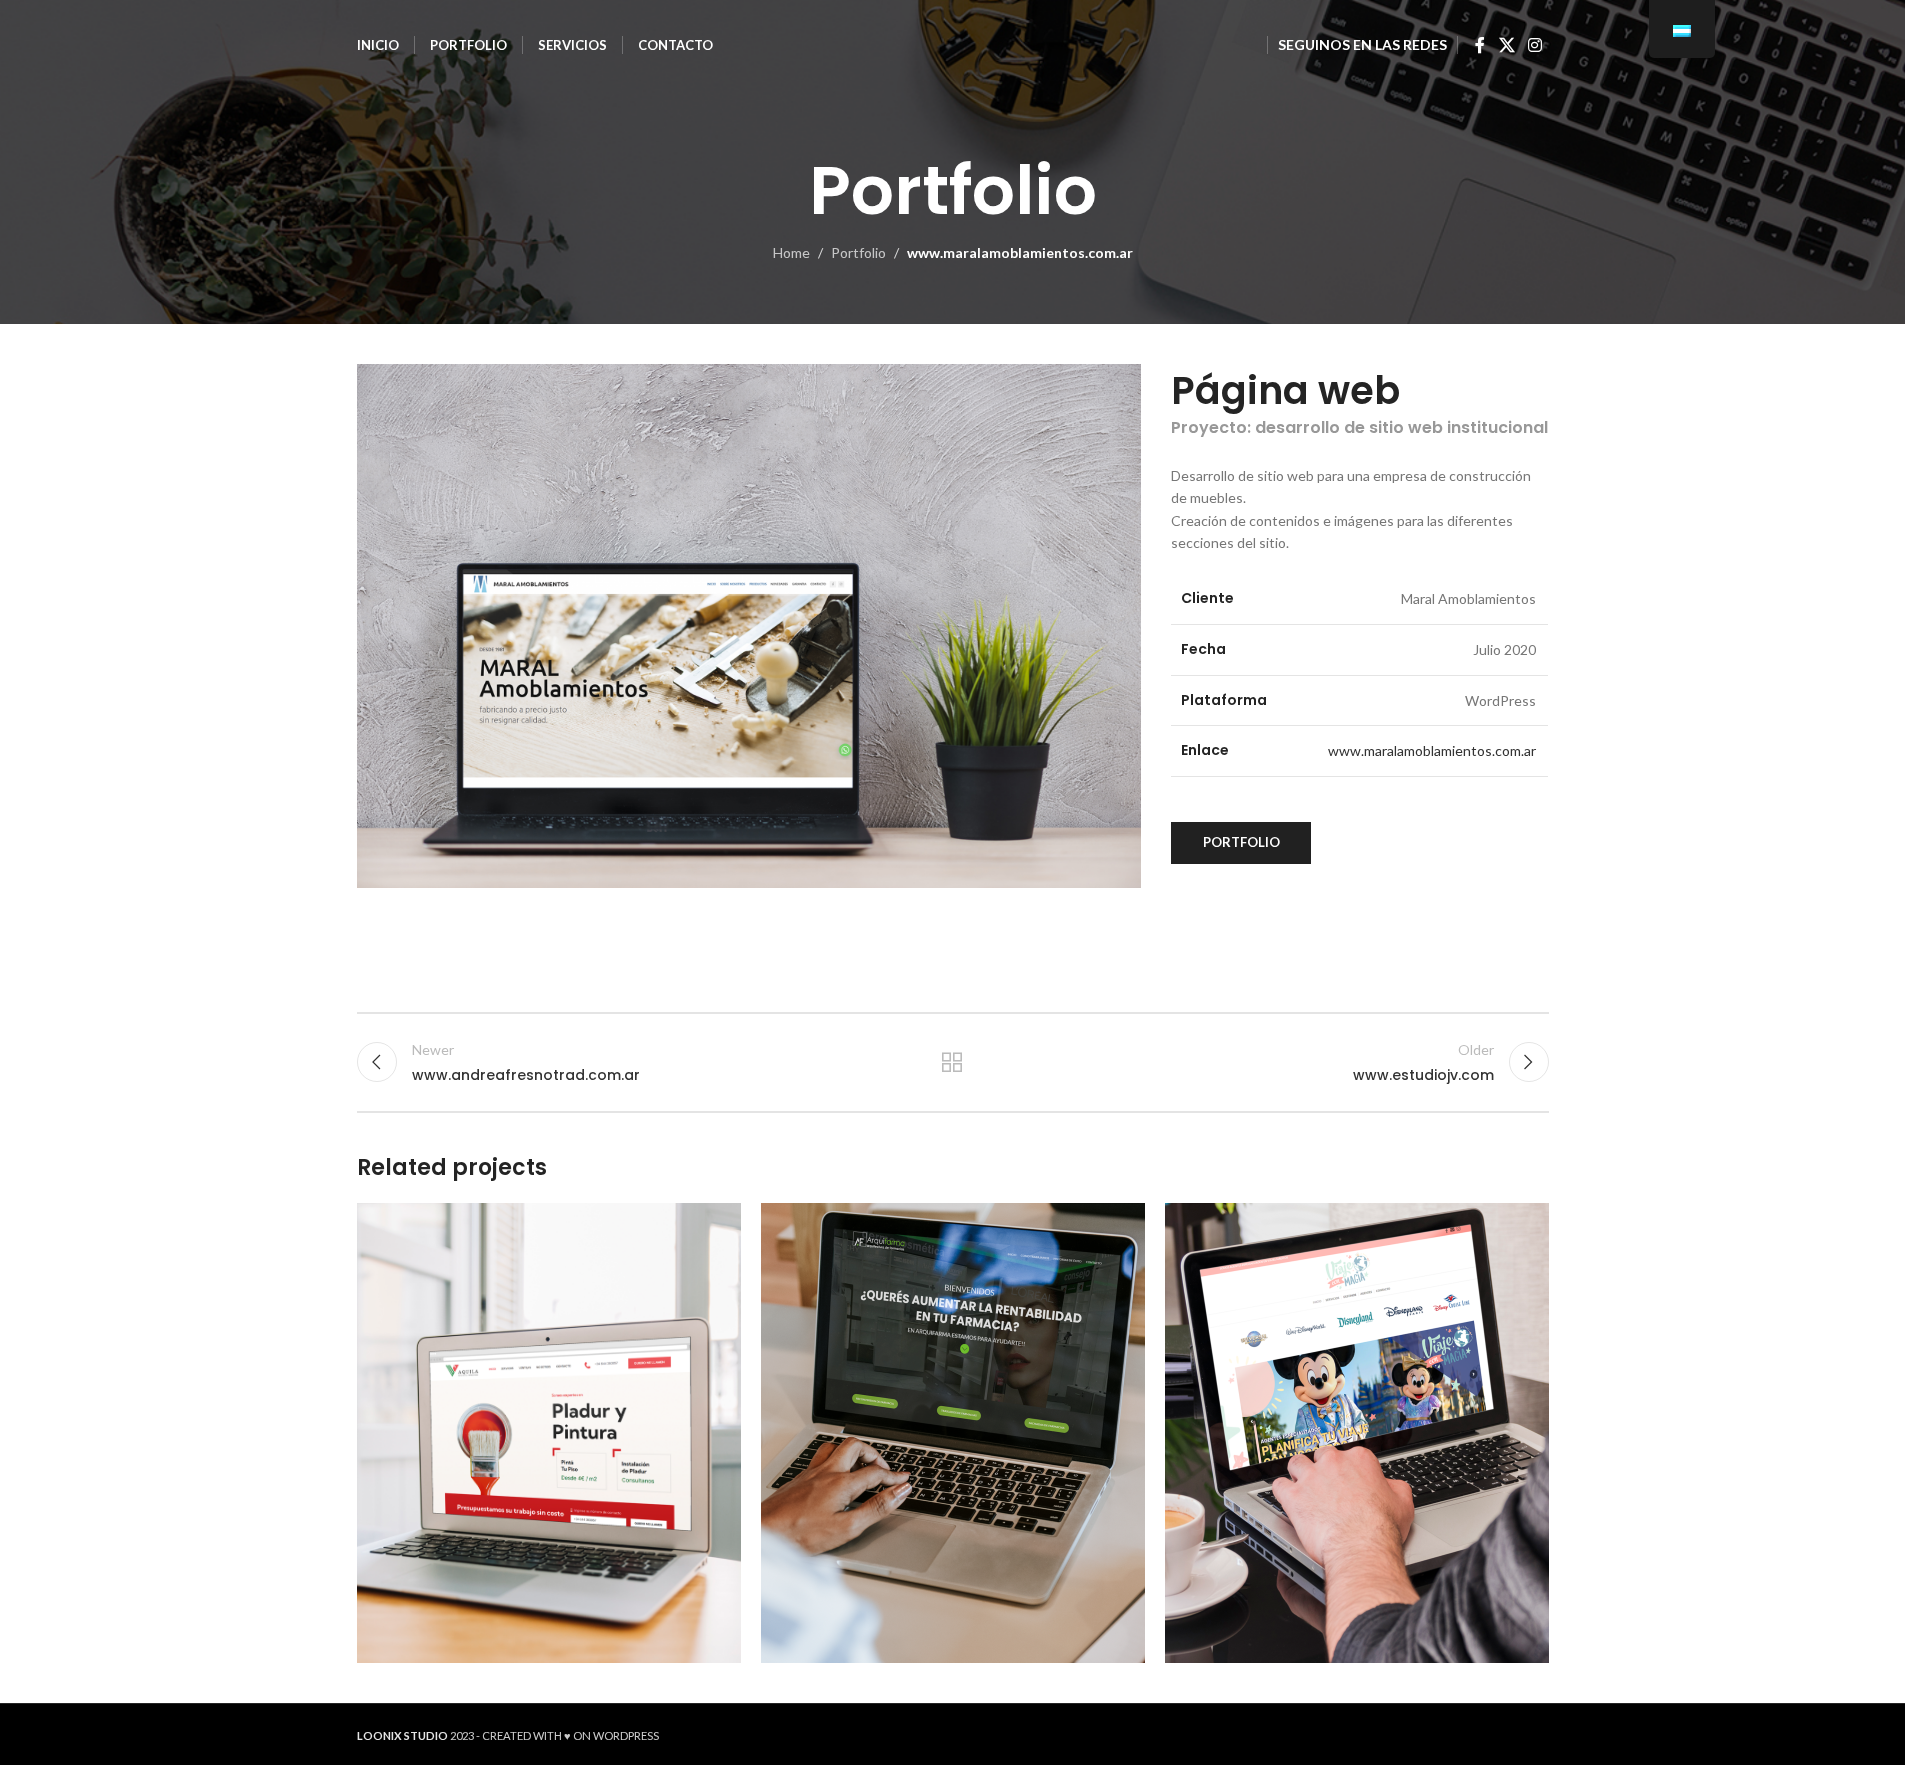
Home (791, 252)
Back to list (952, 1062)
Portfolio (858, 252)
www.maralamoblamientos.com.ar (1432, 750)
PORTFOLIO (1241, 842)
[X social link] (1506, 45)
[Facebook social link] (1480, 45)
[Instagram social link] (1534, 45)
